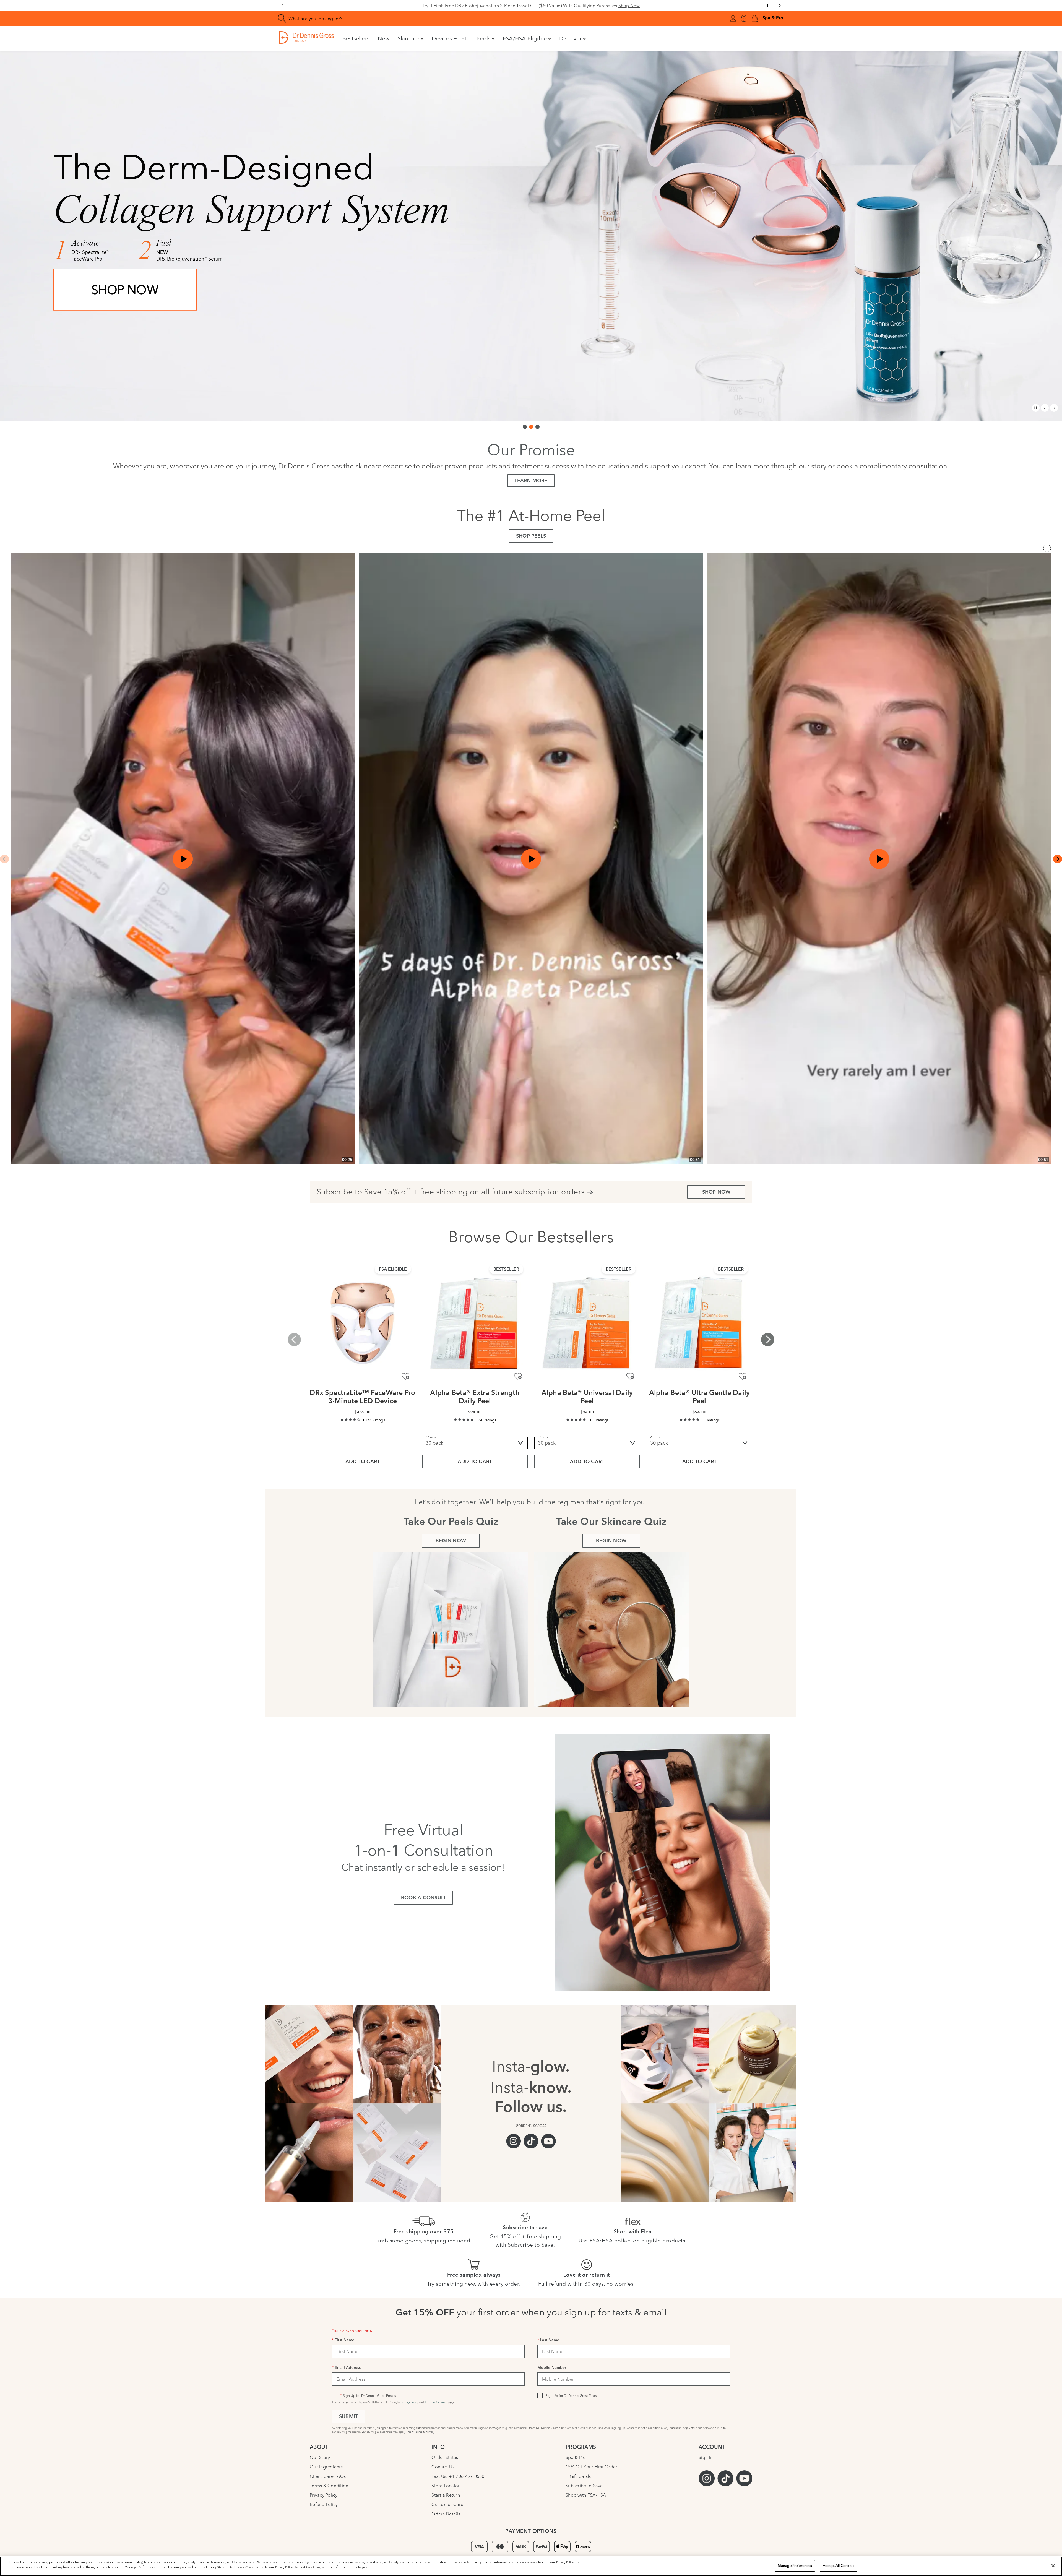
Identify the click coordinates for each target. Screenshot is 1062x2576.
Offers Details (446, 2514)
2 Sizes (655, 1437)
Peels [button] (484, 38)
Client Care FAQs (328, 2476)
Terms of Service (435, 2402)
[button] (755, 19)
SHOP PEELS (531, 536)
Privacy (430, 2432)
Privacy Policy (409, 2402)
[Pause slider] (767, 6)
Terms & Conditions (330, 2486)
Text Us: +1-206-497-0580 (458, 2476)
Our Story (320, 2457)
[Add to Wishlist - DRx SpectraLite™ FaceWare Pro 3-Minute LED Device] (406, 1376)
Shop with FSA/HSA (586, 2495)
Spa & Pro (576, 2457)
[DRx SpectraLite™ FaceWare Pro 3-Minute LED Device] (363, 1323)
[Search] (282, 19)
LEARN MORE (531, 481)
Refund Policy (324, 2504)
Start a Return (446, 2495)
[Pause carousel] (1036, 408)
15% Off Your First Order (591, 2467)
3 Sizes (430, 1437)
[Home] (306, 37)
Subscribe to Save (584, 2486)
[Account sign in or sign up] (733, 19)
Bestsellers (356, 38)
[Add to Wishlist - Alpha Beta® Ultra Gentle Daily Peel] (742, 1376)
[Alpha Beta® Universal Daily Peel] (587, 1323)
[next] (1058, 859)
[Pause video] (1047, 548)
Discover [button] (570, 38)
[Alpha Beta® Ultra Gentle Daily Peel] (699, 1323)
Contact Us (443, 2467)
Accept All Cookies (838, 2565)
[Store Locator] (744, 19)
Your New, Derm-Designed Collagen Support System (531, 6)
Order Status (445, 2457)
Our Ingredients (326, 2467)
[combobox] (416, 19)
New (384, 38)
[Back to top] (1052, 2531)
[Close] (1053, 2566)
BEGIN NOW (451, 1541)
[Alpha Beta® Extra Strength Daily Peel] (475, 1323)
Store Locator (446, 2486)
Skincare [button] (409, 38)
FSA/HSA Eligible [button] (525, 38)
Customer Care (447, 2504)
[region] (531, 2566)
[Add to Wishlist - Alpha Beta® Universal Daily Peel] (630, 1376)
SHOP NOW (125, 326)
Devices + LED (450, 38)
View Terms (415, 2432)
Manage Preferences (795, 2565)
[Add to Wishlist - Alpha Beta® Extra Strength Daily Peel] (518, 1376)
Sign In (706, 2457)
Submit (348, 2417)
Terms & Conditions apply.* (113, 363)
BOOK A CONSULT (423, 1898)
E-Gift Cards (578, 2476)
